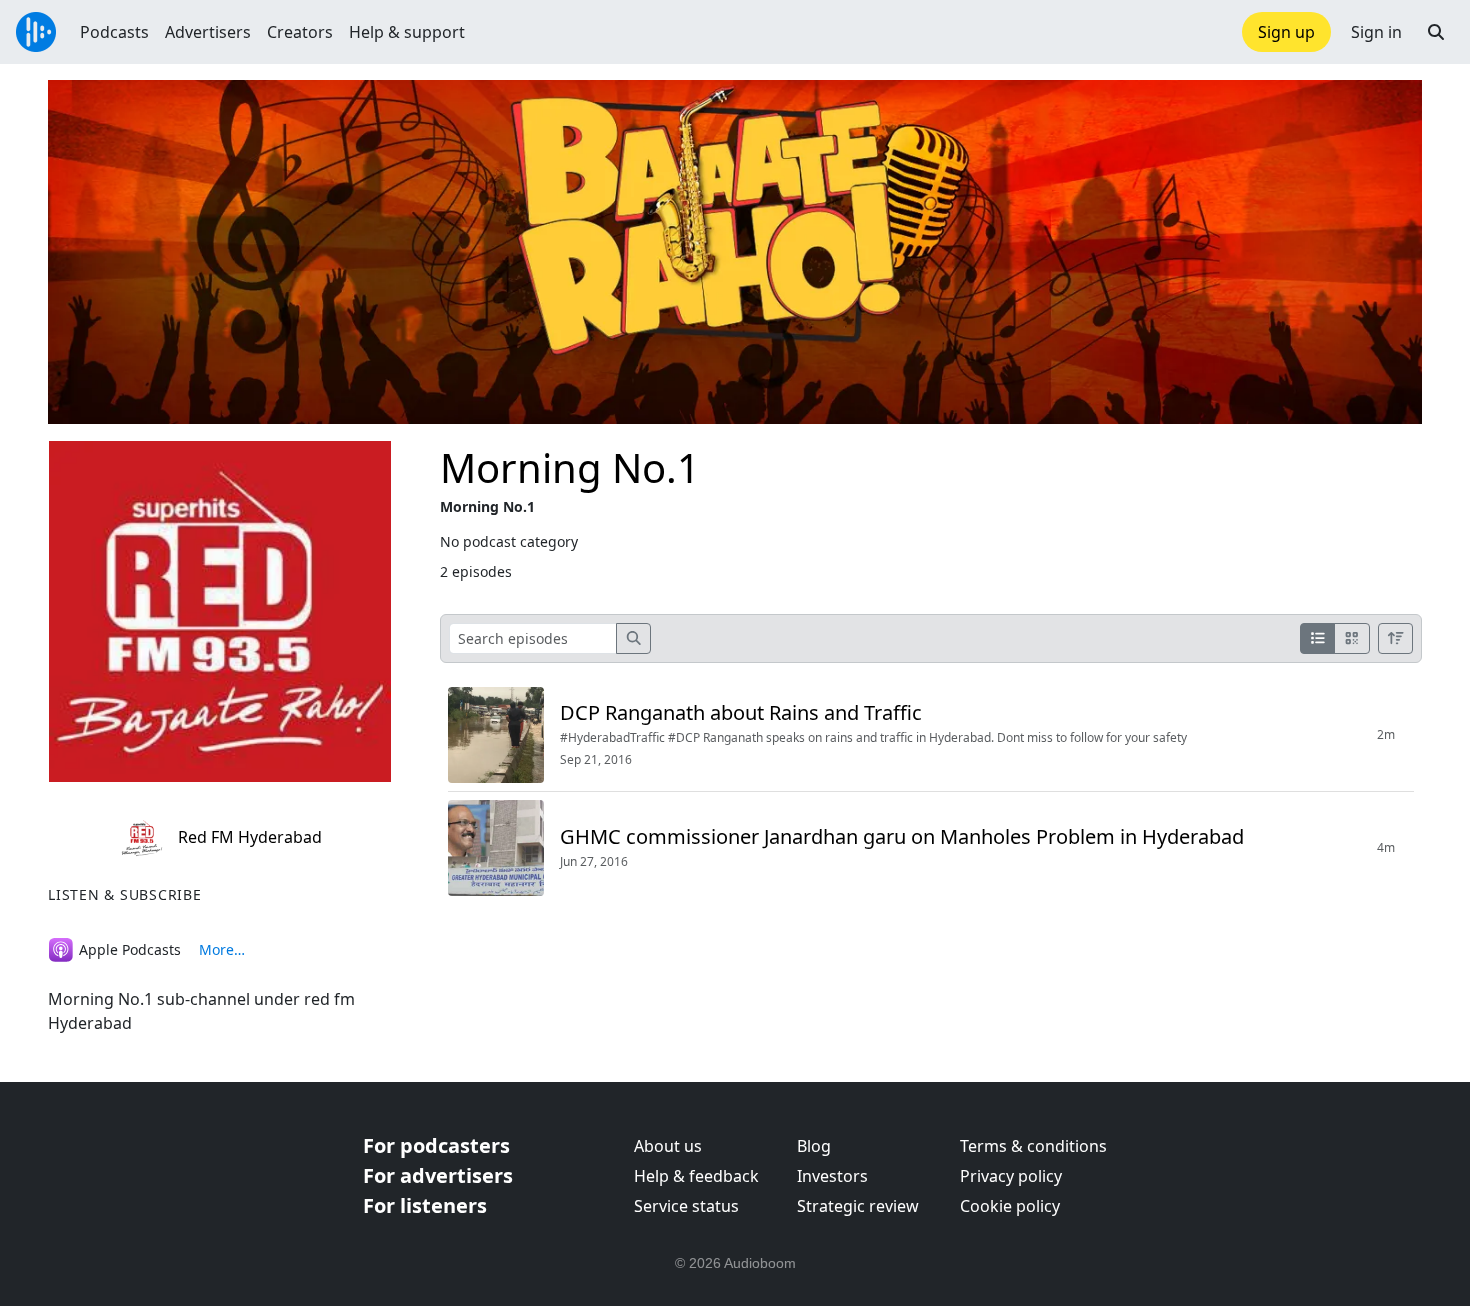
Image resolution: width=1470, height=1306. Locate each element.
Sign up (1286, 32)
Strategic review (858, 1206)
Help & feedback (696, 1176)
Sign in (1376, 32)
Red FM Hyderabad (248, 837)
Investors (832, 1176)
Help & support (407, 32)
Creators (300, 32)
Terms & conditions (1033, 1146)
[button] (1436, 32)
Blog (814, 1146)
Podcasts (114, 32)
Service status (686, 1206)
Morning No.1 (570, 467)
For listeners (425, 1205)
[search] (634, 638)
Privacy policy (1011, 1176)
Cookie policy (1010, 1206)
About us (668, 1146)
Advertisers (208, 32)
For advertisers (438, 1175)
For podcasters (436, 1145)
